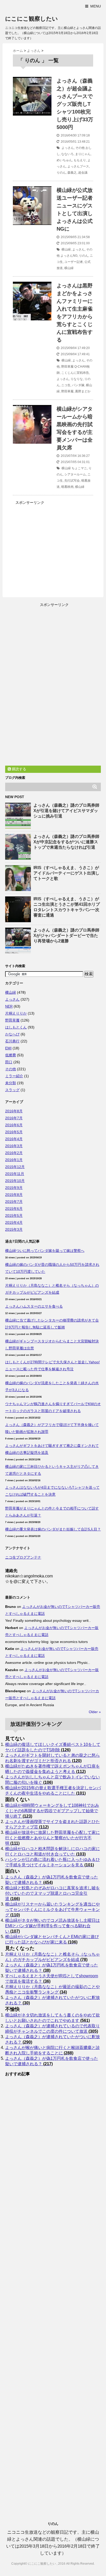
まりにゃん (83, 154)
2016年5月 (14, 1132)
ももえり (80, 160)
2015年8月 (14, 1195)
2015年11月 (15, 1174)
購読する (19, 769)
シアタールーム (75, 474)
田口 (9, 1062)
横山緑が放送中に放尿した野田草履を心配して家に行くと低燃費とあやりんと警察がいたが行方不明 (52, 1838)
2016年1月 (14, 1160)
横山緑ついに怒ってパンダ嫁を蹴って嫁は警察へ (45, 1251)
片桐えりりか (16, 1013)
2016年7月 (14, 1118)
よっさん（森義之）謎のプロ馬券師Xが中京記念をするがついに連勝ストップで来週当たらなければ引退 (66, 842)
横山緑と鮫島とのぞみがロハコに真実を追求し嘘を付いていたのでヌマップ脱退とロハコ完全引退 (52, 1893)
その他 (80, 148)
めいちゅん (64, 160)
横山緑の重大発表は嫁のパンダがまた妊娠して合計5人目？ (53, 1529)
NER (9, 1006)
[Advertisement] (56, 542)
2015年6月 (14, 1209)
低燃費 (11, 1055)
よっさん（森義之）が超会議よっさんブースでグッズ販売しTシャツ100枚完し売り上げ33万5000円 (75, 104)
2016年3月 (14, 1146)
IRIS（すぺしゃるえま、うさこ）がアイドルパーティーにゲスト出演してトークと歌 (66, 873)
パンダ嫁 (78, 385)
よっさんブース (78, 166)
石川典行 (12, 1041)
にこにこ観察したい (32, 19)
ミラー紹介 (14, 1076)
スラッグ (12, 1090)
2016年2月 (14, 1153)
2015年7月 (14, 1202)
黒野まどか (83, 391)
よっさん (68, 148)
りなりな (77, 379)
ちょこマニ (79, 468)
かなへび (12, 1034)
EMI (8, 1048)
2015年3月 (14, 1229)
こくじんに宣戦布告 (75, 373)
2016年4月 (14, 1139)
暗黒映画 (67, 487)
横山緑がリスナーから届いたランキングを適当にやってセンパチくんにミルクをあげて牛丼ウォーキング (52, 1910)
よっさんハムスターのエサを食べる (34, 1306)
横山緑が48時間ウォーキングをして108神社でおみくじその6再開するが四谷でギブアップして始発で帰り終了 (52, 1811)
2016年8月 (14, 1111)
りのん (61, 173)
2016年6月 (14, 1125)
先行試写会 (72, 481)
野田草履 (67, 367)
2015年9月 (14, 1188)
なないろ (67, 154)
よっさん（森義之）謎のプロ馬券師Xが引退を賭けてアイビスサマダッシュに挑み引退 (66, 811)
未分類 (11, 1083)
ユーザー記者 (74, 262)
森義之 (72, 173)
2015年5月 (14, 1216)
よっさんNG (69, 256)
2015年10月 (15, 1181)
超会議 (83, 173)
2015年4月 (14, 1222)
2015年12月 (15, 1167)
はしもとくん (16, 1027)
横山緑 (66, 249)
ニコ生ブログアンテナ (23, 1557)
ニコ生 (66, 385)
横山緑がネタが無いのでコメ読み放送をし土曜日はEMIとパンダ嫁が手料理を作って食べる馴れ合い (52, 1926)
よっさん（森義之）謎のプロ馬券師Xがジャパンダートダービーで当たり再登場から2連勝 (66, 935)
